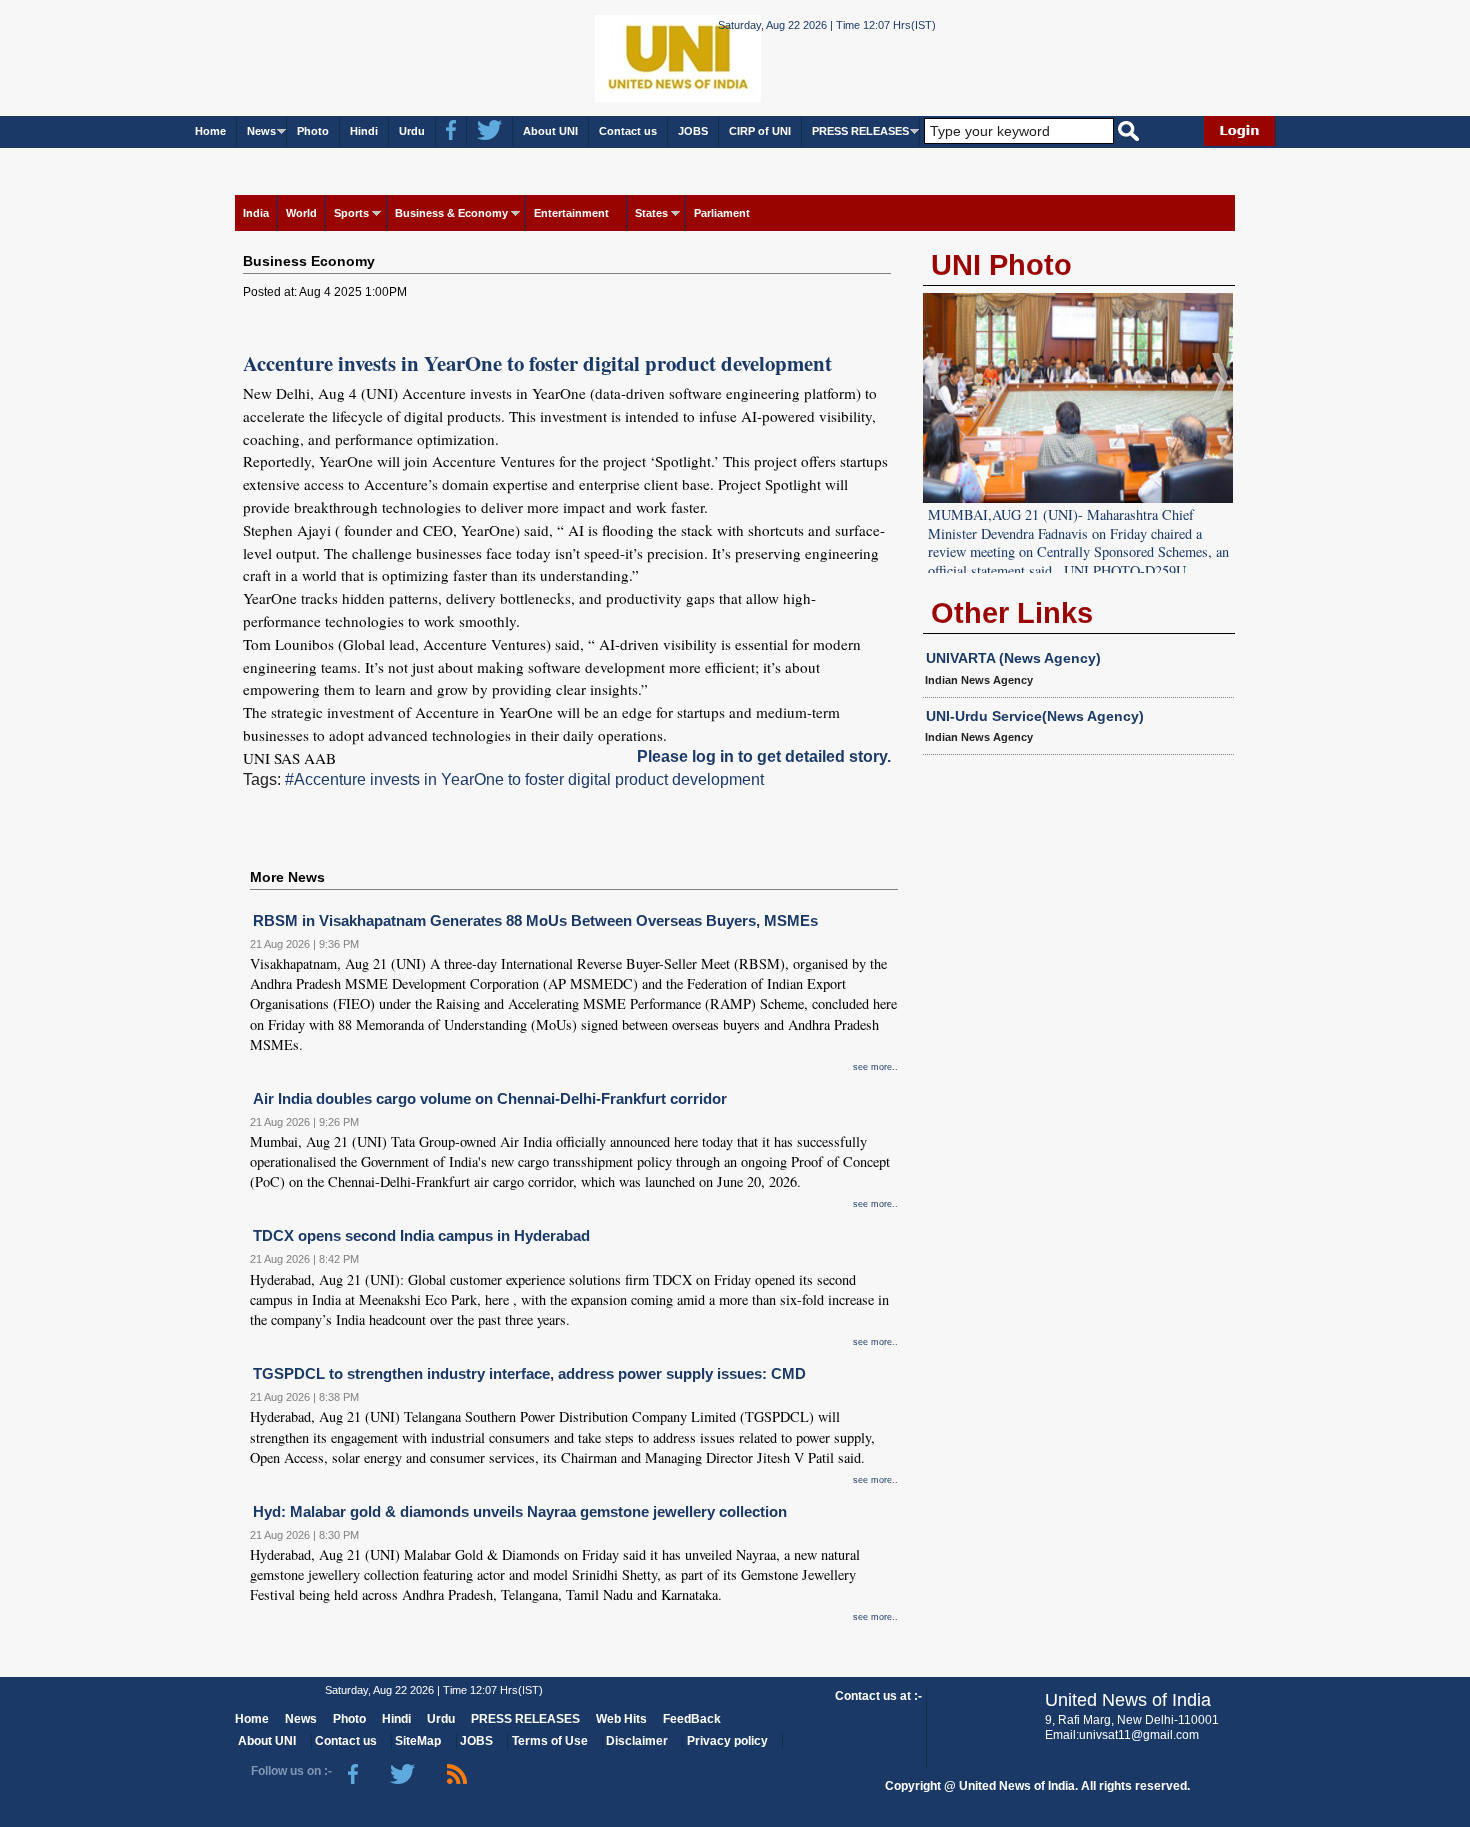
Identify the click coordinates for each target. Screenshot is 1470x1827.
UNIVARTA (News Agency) (1013, 658)
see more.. (875, 1067)
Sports (351, 213)
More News (287, 877)
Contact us (628, 131)
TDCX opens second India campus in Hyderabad (421, 1235)
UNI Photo (1001, 265)
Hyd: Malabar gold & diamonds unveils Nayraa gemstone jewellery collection (520, 1511)
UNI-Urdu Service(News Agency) (1035, 716)
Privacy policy (727, 1741)
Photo (313, 131)
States (651, 213)
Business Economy (309, 261)
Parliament (722, 213)
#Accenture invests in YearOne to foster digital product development (524, 779)
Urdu (412, 131)
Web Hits (621, 1719)
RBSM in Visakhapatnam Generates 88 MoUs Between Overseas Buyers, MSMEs (535, 920)
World (301, 213)
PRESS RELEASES (860, 131)
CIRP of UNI (760, 131)
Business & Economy (451, 213)
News (261, 131)
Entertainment (571, 213)
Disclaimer (637, 1741)
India (256, 213)
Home (210, 131)
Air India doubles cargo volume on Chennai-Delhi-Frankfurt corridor (490, 1098)
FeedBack (692, 1719)
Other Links (1012, 613)
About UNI (550, 131)
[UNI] (623, 56)
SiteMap (418, 1741)
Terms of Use (550, 1741)
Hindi (364, 131)
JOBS (693, 131)
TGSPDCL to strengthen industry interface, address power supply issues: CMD (529, 1373)
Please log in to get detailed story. (764, 756)
